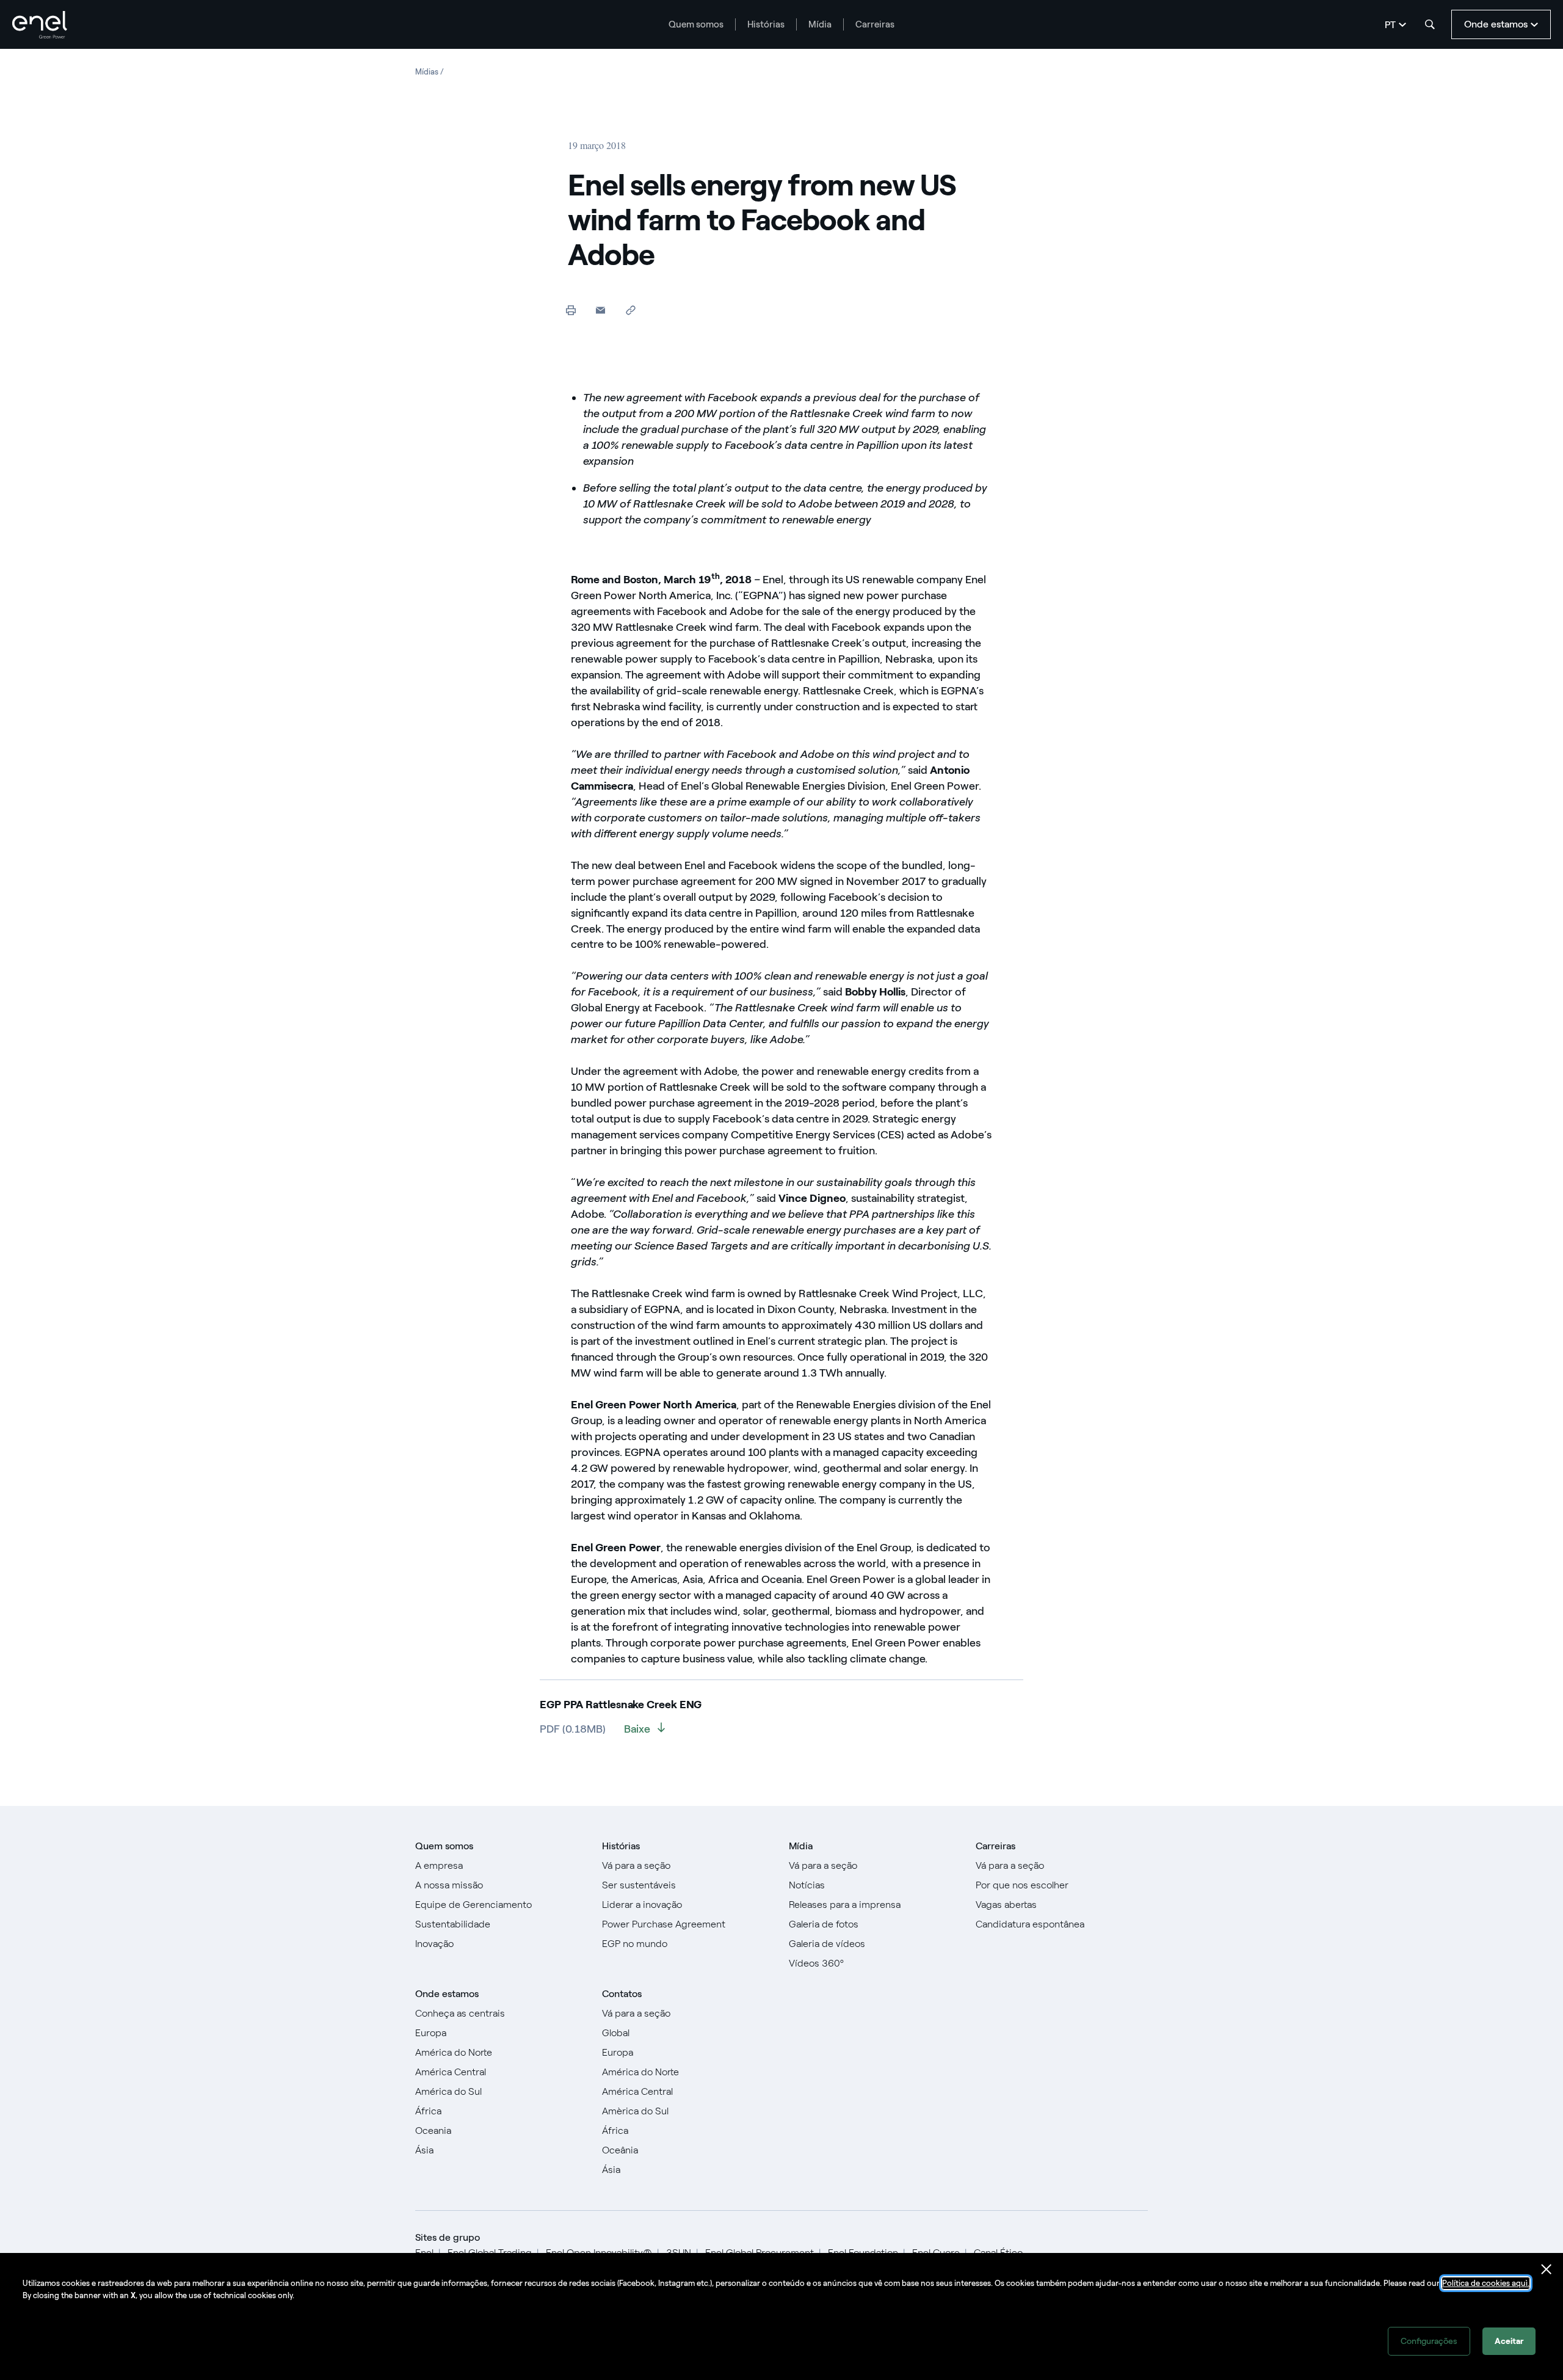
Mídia (820, 24)
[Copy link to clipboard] (630, 310)
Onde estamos (447, 1994)
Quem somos (696, 24)
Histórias (766, 24)
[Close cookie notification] (1547, 2269)
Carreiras (875, 24)
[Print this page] (571, 310)
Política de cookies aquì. (1486, 2283)
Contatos (622, 1994)
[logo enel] (40, 25)
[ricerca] (1430, 24)
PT (1390, 25)
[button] (600, 310)
